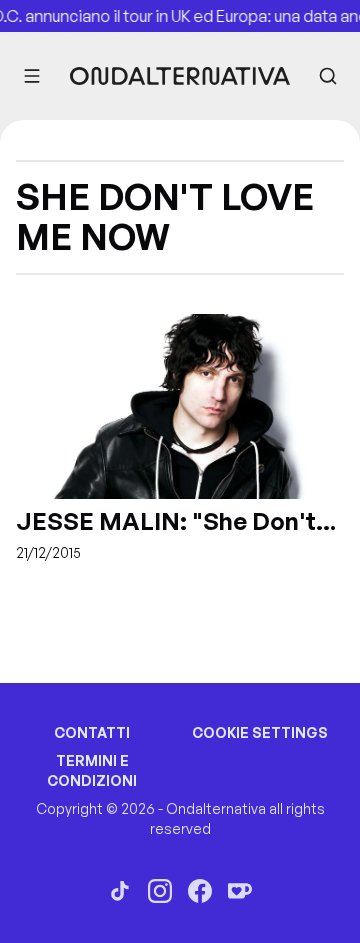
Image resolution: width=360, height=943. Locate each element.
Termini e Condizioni (92, 770)
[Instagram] (160, 891)
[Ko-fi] (240, 891)
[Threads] (120, 891)
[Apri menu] (32, 76)
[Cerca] (328, 76)
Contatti (92, 732)
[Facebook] (200, 891)
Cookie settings (260, 732)
